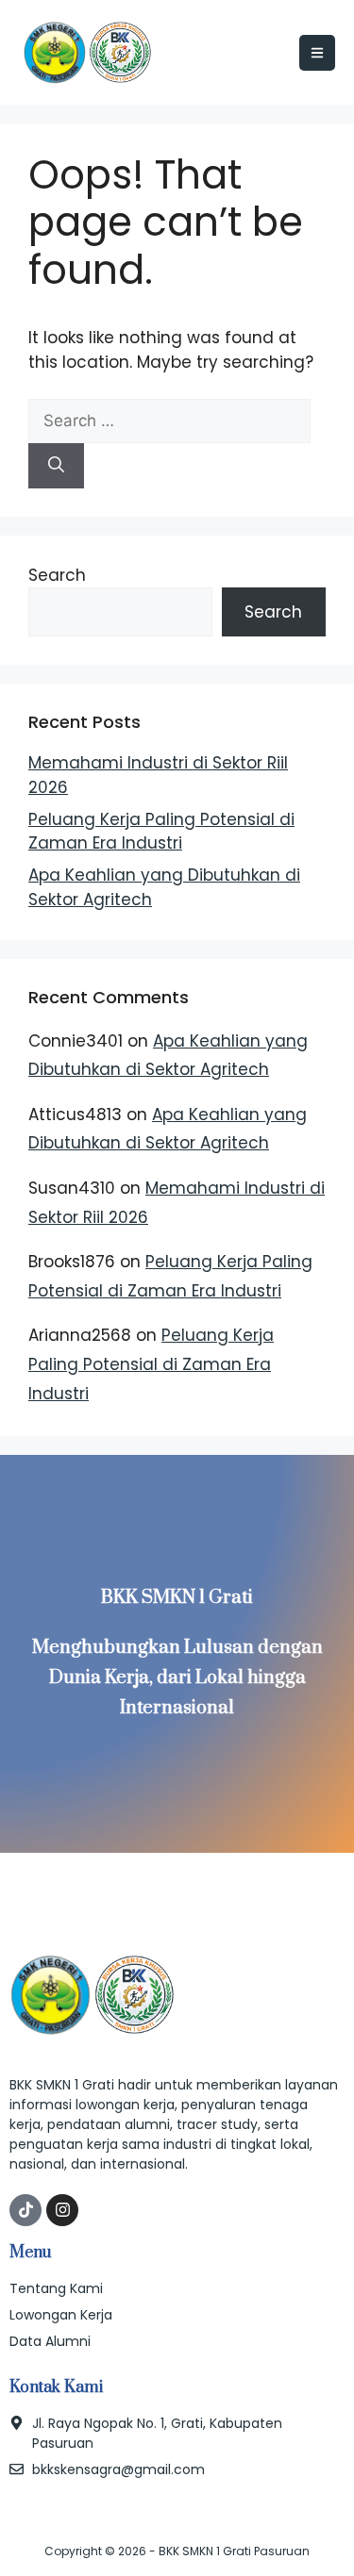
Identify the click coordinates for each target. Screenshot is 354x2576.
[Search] (56, 466)
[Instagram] (62, 2210)
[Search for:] (169, 421)
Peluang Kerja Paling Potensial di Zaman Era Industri (161, 832)
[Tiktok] (25, 2210)
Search (57, 575)
